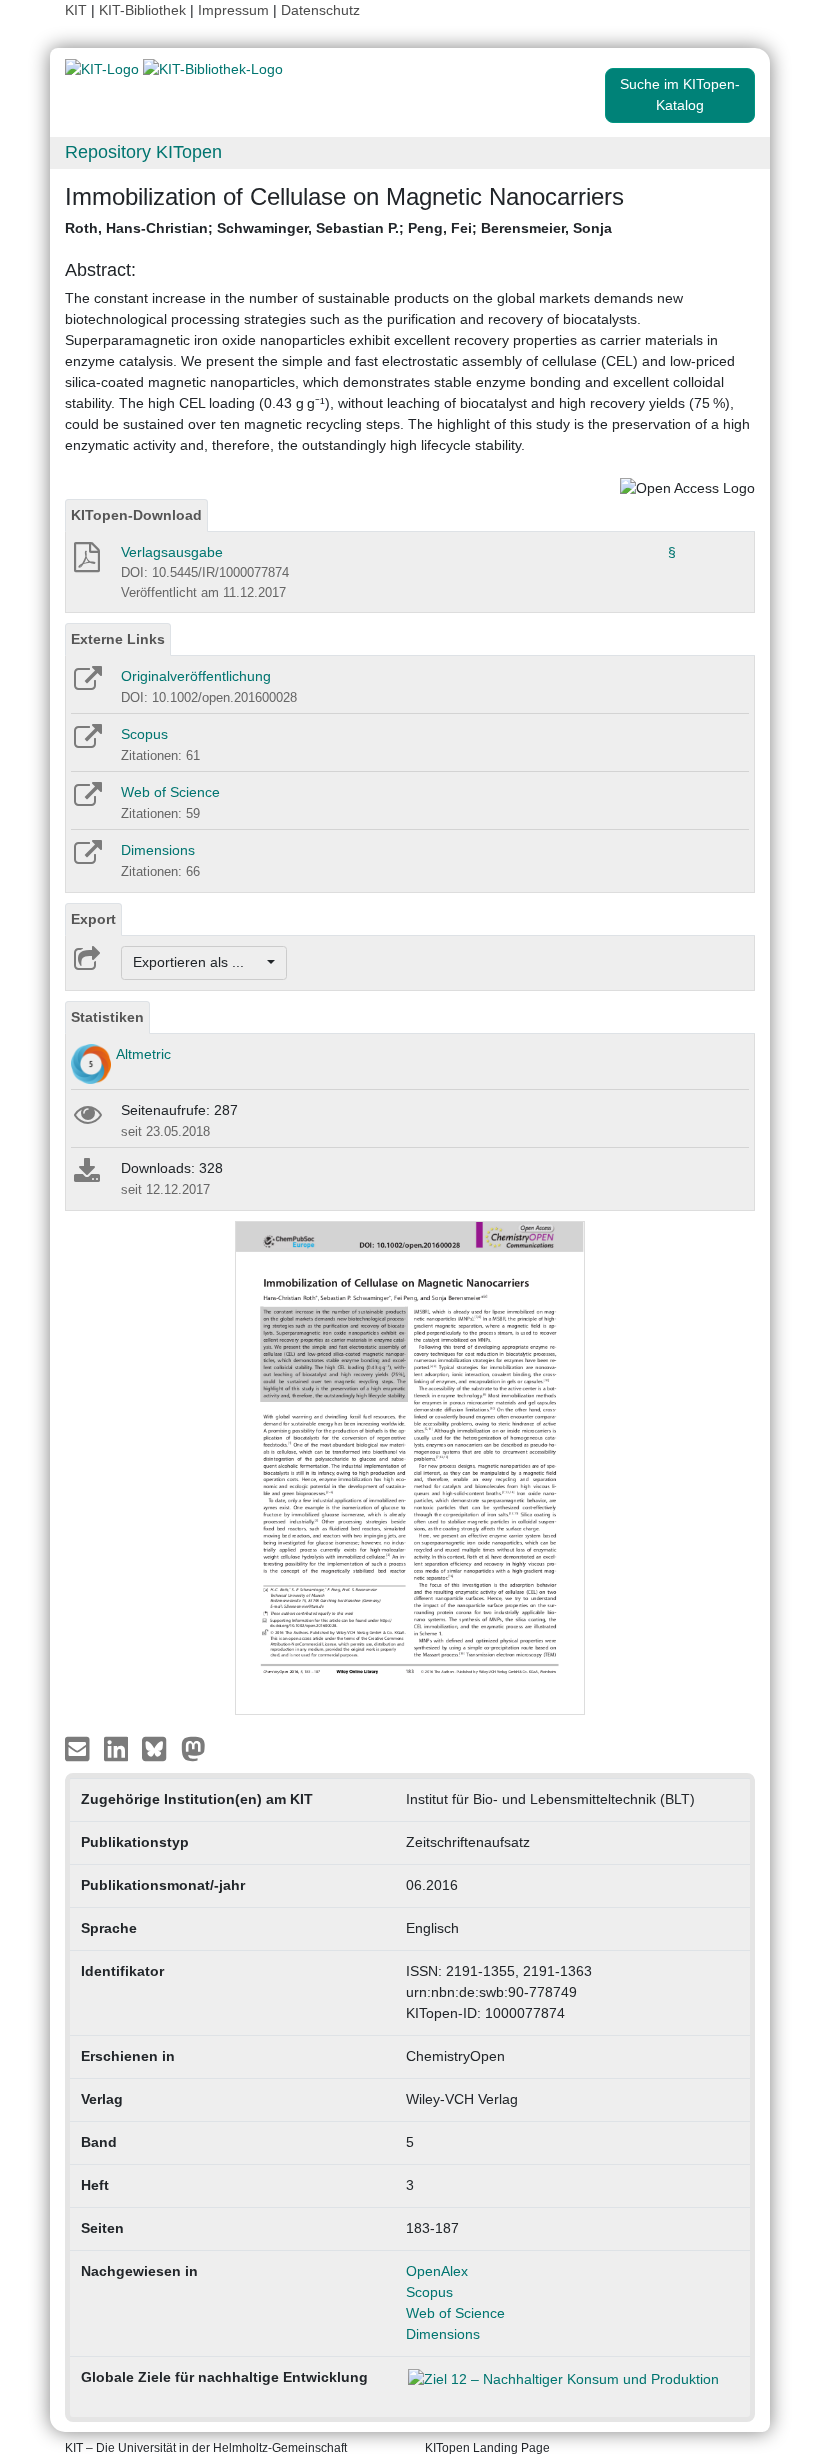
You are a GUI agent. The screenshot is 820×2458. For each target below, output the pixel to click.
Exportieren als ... (198, 962)
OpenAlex (437, 2271)
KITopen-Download (136, 515)
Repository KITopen (143, 152)
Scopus (144, 734)
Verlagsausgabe (172, 552)
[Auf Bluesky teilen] (159, 1747)
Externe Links (118, 639)
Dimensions (158, 850)
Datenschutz (320, 10)
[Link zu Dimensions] (86, 859)
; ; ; (338, 228)
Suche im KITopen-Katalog (680, 94)
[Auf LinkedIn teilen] (118, 1747)
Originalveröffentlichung (196, 676)
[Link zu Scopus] (86, 743)
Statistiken (107, 1017)
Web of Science (170, 792)
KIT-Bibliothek (144, 10)
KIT (76, 10)
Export (93, 919)
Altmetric (143, 1054)
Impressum (233, 10)
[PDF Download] (85, 563)
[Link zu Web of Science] (86, 801)
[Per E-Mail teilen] (79, 1747)
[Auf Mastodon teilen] (193, 1747)
